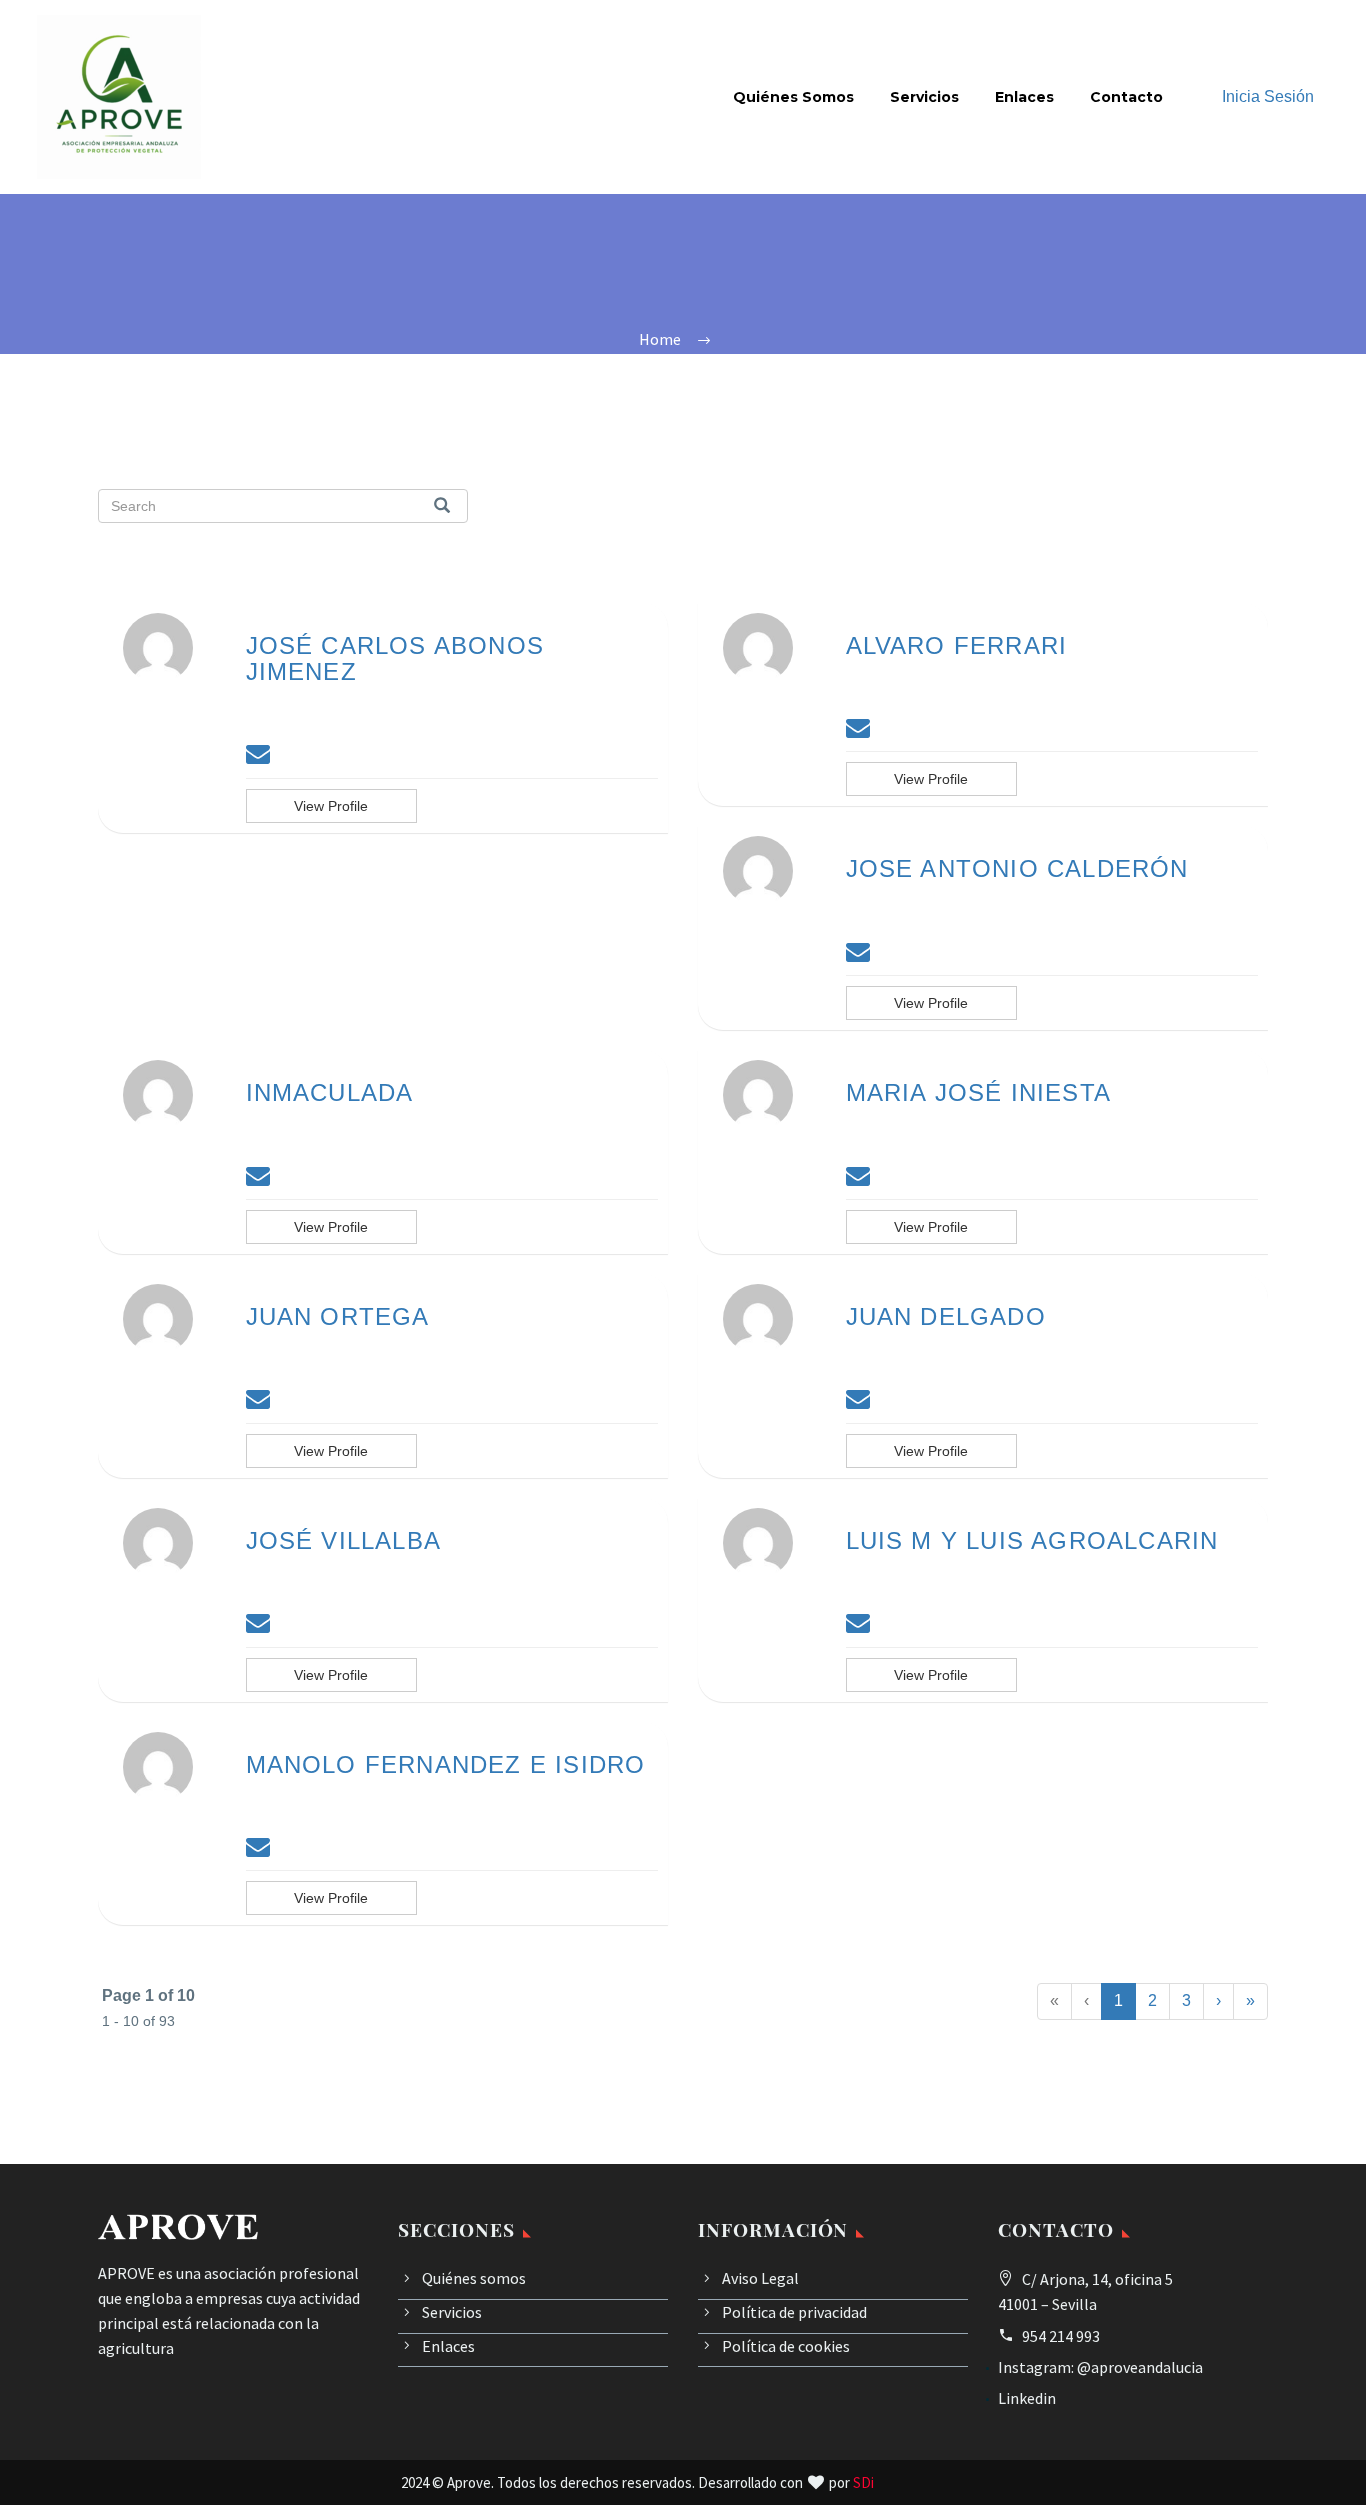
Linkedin (1027, 2398)
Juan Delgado (946, 1316)
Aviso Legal (760, 2278)
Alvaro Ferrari (957, 645)
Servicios (924, 97)
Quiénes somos (793, 97)
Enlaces (1024, 97)
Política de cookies (786, 2346)
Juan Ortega (338, 1316)
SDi (863, 2482)
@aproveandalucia (1140, 2367)
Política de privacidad (794, 2312)
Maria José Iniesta (979, 1092)
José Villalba (344, 1540)
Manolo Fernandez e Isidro (446, 1764)
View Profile (331, 806)
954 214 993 (1061, 2336)
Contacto (1126, 97)
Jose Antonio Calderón (1017, 868)
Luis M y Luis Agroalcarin (1032, 1540)
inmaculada (330, 1092)
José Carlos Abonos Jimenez (395, 658)
